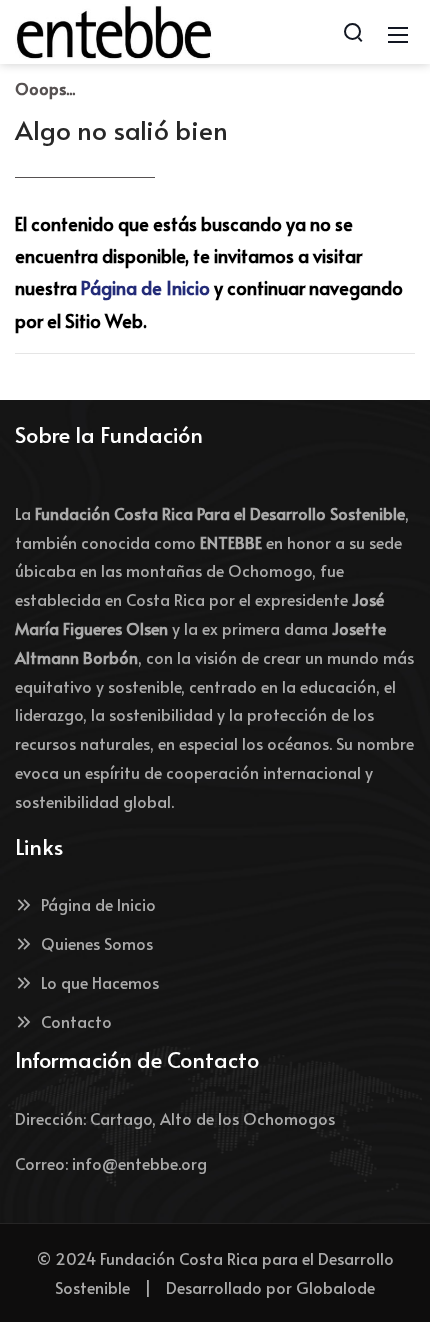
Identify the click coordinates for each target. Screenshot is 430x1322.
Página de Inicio (145, 287)
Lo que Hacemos (100, 982)
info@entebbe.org (139, 1163)
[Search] (353, 32)
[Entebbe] (114, 28)
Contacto (76, 1021)
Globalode (335, 1287)
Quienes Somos (97, 943)
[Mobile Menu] (398, 32)
